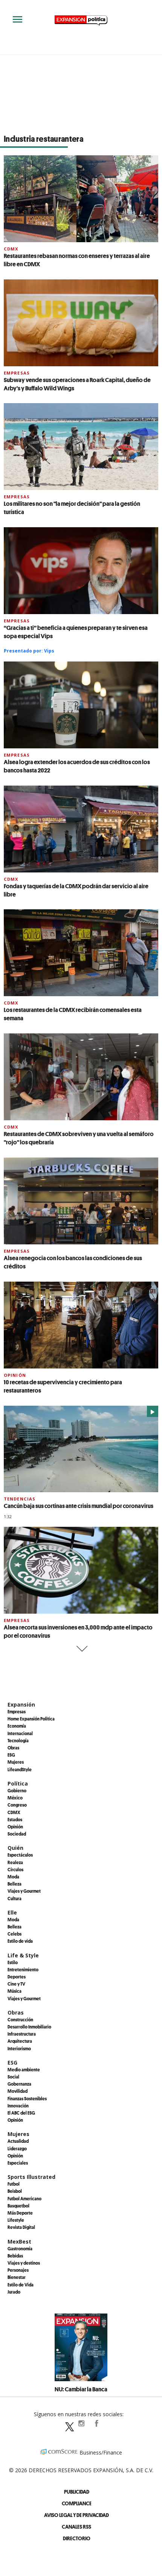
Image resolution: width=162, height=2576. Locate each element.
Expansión (21, 1704)
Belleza (15, 1884)
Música (15, 1991)
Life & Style (23, 1955)
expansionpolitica (81, 2423)
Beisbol (15, 2191)
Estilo (13, 1962)
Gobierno (17, 1790)
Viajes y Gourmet (24, 1891)
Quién (15, 1848)
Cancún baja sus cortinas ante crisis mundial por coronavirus (79, 1506)
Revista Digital (21, 2227)
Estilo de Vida (21, 2285)
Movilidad (18, 2091)
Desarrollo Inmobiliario (29, 2027)
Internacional (20, 1733)
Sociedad (17, 1834)
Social (13, 2077)
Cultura (15, 1898)
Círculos (15, 1869)
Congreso (17, 1805)
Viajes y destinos (24, 2263)
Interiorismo (19, 2048)
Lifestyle (16, 2220)
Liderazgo (17, 2148)
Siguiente (81, 1649)
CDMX (11, 249)
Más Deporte (20, 2213)
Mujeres (16, 1762)
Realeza (15, 1862)
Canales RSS (76, 2527)
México (15, 1798)
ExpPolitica (66, 2423)
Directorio (77, 2538)
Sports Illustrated (31, 2177)
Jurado (14, 2292)
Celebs (15, 1934)
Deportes (17, 1977)
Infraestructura (22, 2034)
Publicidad (77, 2492)
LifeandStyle (20, 1769)
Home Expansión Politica (31, 1719)
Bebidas (15, 2256)
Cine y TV (16, 1984)
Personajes (18, 2270)
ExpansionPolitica (96, 2423)
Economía (17, 1726)
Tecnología (18, 1740)
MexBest (19, 2241)
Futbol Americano (24, 2198)
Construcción (20, 2019)
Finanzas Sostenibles (27, 2098)
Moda (13, 1877)
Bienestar (17, 2277)
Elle (12, 1912)
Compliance (77, 2503)
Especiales (18, 2163)
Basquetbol (18, 2206)
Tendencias (20, 1499)
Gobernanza (19, 2084)
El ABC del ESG (21, 2113)
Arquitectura (20, 2041)
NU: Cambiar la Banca (81, 2389)
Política (18, 1783)
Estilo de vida (20, 1941)
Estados (15, 1819)
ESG (11, 1755)
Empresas (17, 373)
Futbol (14, 2184)
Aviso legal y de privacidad (76, 2515)
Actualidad (18, 2141)
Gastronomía (20, 2248)
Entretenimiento (23, 1969)
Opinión (15, 1375)
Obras (13, 1748)
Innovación (18, 2106)
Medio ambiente (24, 2069)
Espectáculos (20, 1855)
